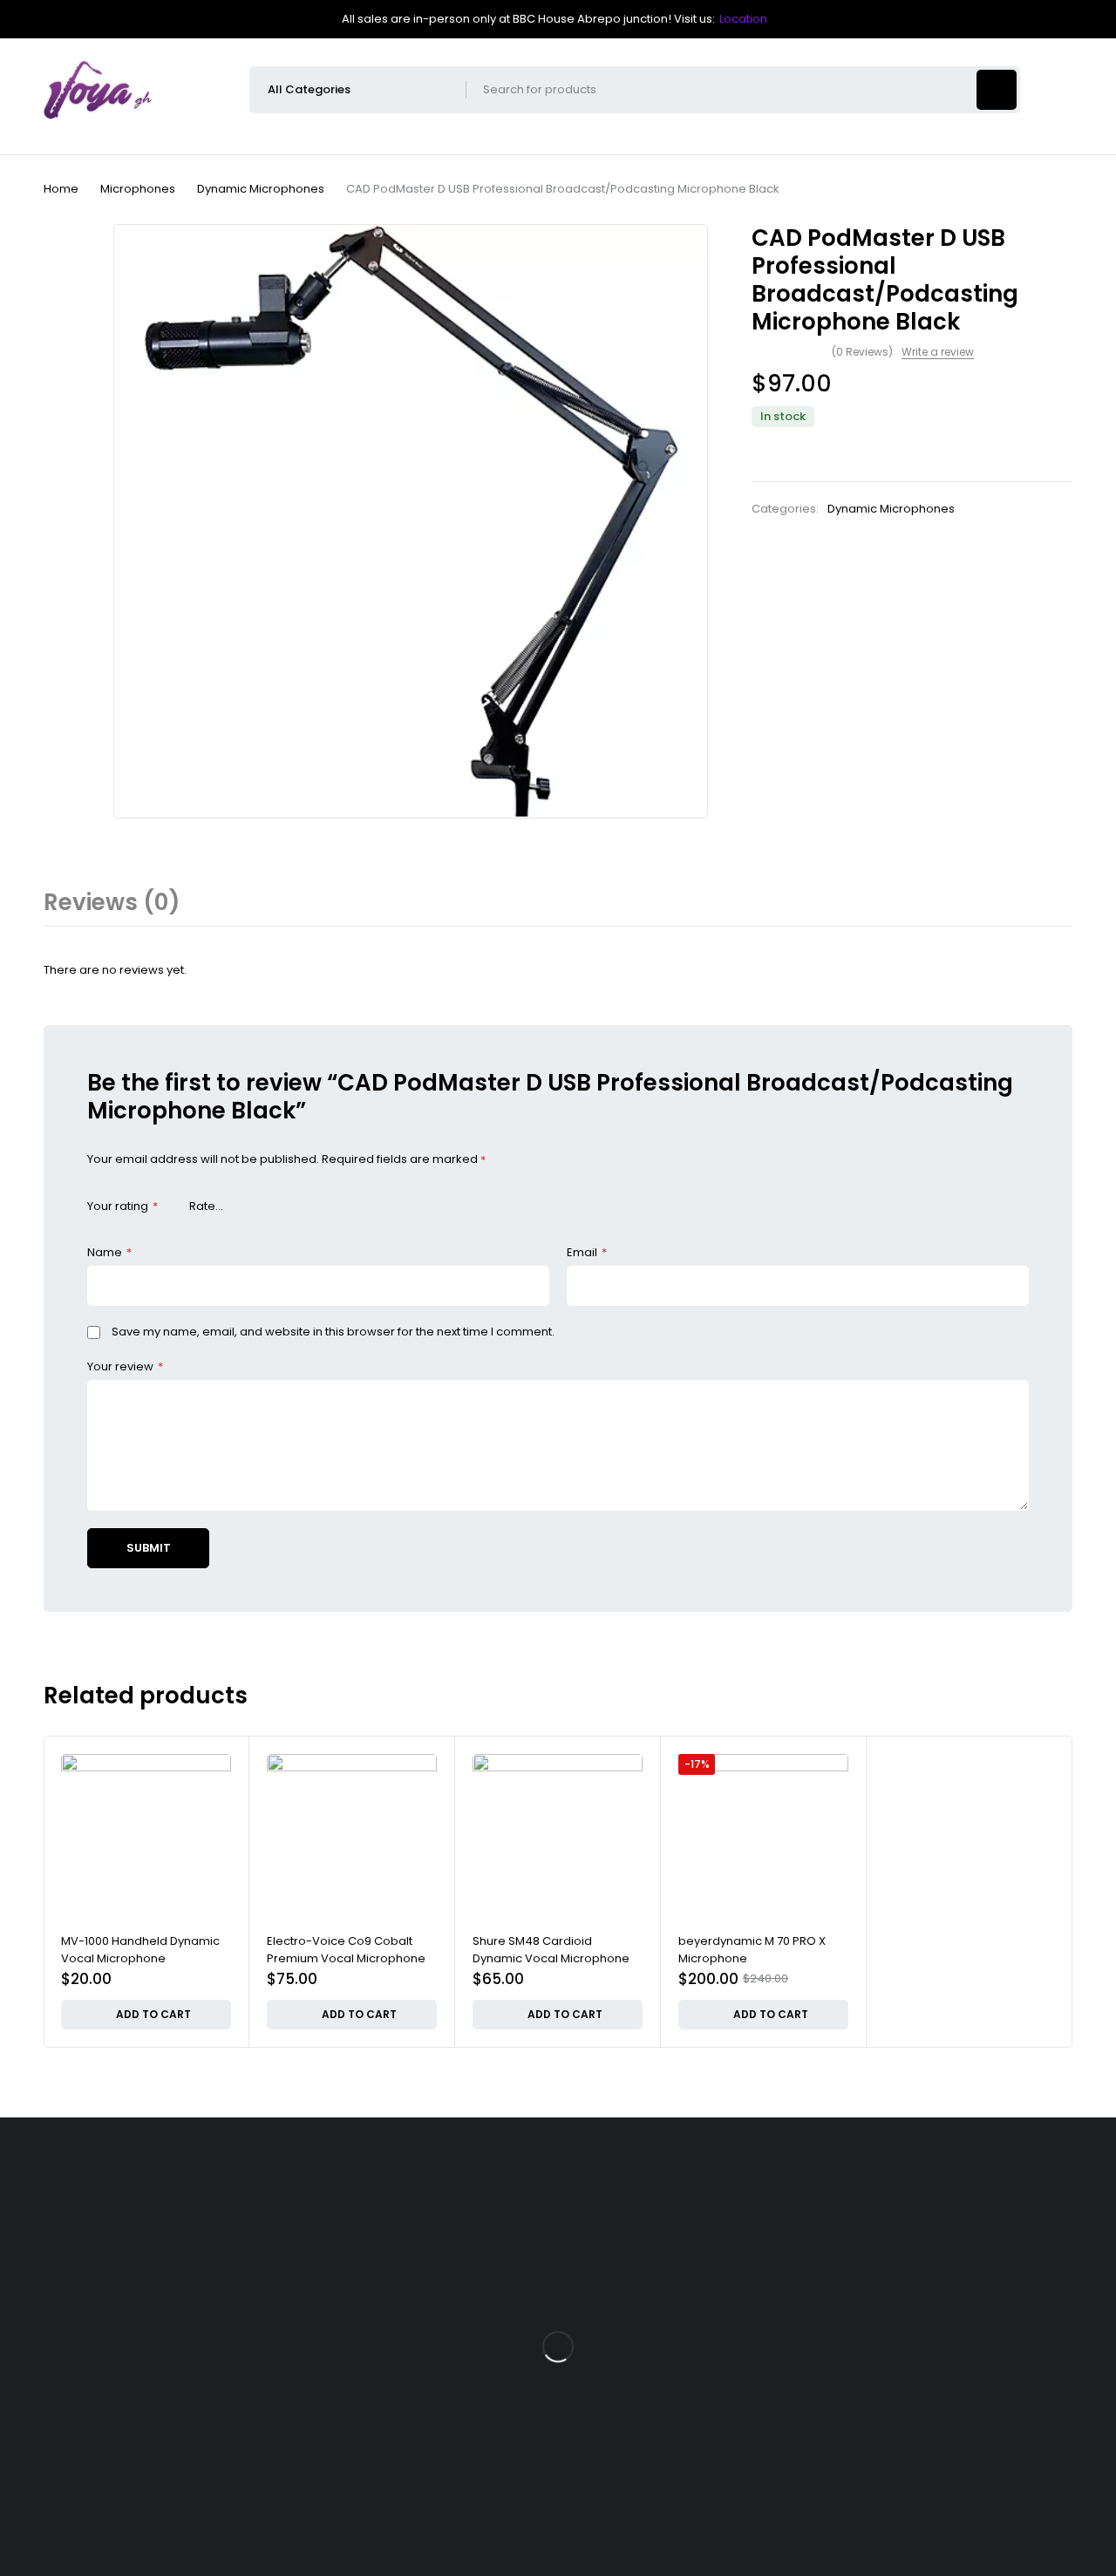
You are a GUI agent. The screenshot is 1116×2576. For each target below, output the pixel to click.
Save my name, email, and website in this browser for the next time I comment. (333, 1332)
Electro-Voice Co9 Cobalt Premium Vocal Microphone (346, 1950)
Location (743, 19)
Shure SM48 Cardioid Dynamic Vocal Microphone (551, 1950)
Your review (125, 1366)
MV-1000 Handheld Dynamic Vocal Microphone (140, 1950)
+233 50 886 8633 (130, 2406)
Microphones (138, 189)
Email (587, 1252)
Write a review (938, 352)
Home (61, 189)
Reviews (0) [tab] (112, 902)
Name (109, 1252)
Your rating (122, 1206)
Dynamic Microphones (261, 189)
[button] (146, 2015)
